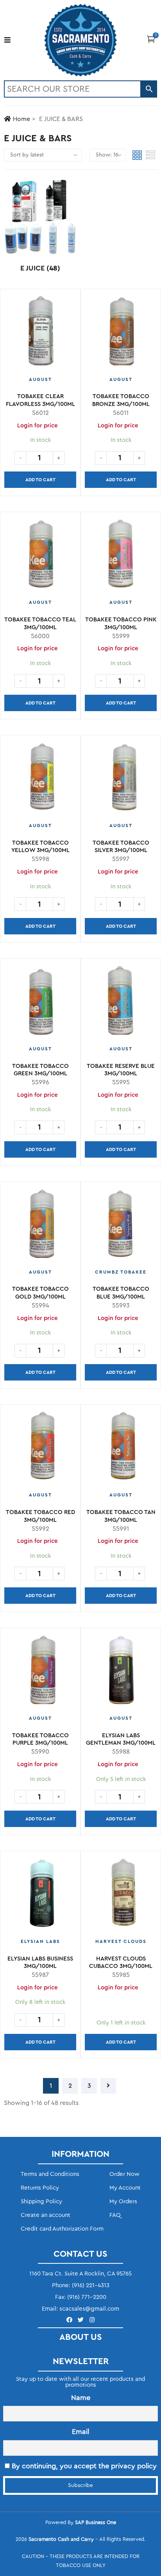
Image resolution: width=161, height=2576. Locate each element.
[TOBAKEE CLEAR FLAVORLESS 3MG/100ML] (40, 333)
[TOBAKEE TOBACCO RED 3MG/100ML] (40, 1449)
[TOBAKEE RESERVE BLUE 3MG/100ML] (121, 1003)
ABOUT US (81, 2337)
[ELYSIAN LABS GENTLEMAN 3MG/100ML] (121, 1672)
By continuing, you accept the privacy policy (83, 2466)
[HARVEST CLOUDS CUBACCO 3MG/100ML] (121, 1895)
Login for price (118, 426)
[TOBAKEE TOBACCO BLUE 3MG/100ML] (121, 1226)
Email (80, 2432)
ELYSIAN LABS (40, 1941)
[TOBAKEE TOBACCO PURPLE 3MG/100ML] (40, 1672)
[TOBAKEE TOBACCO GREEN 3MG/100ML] (40, 1003)
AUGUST (40, 379)
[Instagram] (92, 2320)
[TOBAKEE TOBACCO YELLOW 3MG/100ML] (40, 779)
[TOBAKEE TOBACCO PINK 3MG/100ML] (121, 556)
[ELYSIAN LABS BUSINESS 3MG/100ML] (40, 1895)
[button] (151, 39)
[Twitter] (81, 2320)
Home (21, 119)
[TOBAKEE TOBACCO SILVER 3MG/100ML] (121, 779)
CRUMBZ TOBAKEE (121, 1272)
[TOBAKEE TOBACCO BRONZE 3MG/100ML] (121, 333)
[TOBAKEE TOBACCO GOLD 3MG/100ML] (40, 1226)
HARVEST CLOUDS (121, 1941)
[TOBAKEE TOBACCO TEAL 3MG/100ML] (40, 556)
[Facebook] (69, 2320)
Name (81, 2398)
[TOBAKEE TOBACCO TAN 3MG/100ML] (121, 1449)
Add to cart (40, 480)
